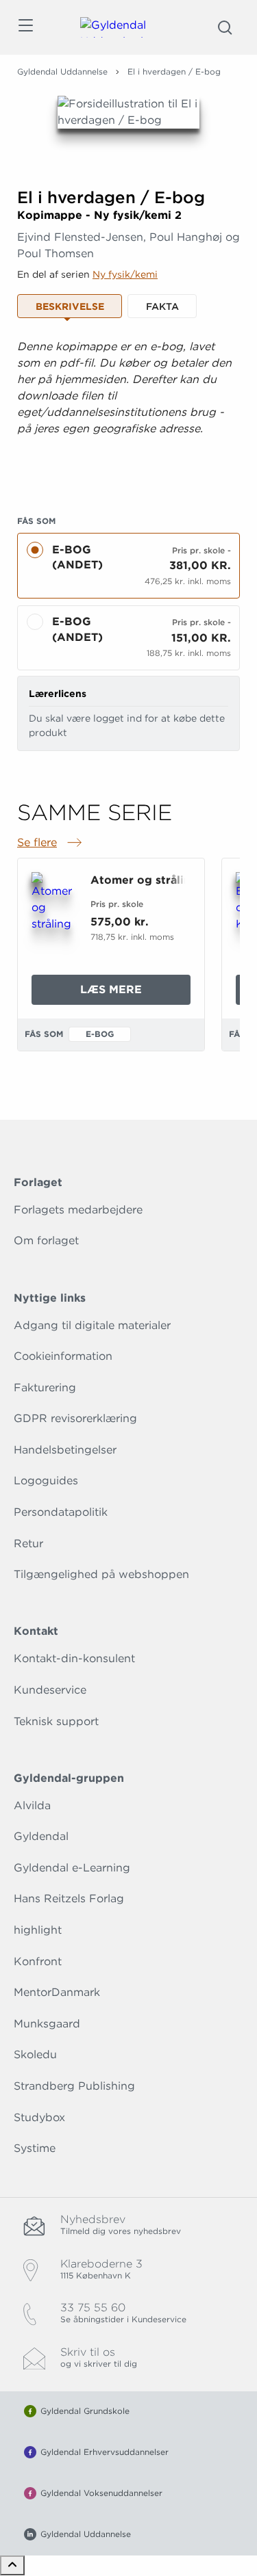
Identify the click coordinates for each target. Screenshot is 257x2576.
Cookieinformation (63, 1356)
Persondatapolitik (61, 1512)
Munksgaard (47, 2024)
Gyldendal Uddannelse (62, 71)
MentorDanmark (57, 1992)
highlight (38, 1930)
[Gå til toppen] (12, 2565)
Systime (35, 2148)
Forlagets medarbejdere (78, 1210)
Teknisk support (56, 1721)
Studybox (39, 2117)
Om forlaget (46, 1240)
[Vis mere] (129, 473)
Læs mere (135, 994)
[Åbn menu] (25, 28)
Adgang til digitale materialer (92, 1325)
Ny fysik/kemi (125, 274)
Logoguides (46, 1481)
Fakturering (45, 1388)
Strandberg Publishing (74, 2086)
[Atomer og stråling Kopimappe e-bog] (53, 902)
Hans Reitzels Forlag (69, 1898)
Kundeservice (50, 1690)
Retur (28, 1543)
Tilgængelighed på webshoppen (101, 1574)
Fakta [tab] (162, 306)
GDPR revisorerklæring (75, 1418)
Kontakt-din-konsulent (74, 1658)
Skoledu (35, 2054)
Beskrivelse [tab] (70, 306)
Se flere (51, 843)
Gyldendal (41, 1836)
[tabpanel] (128, 410)
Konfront (38, 1961)
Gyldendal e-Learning (72, 1868)
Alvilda (32, 1805)
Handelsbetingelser (65, 1450)
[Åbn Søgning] (225, 27)
